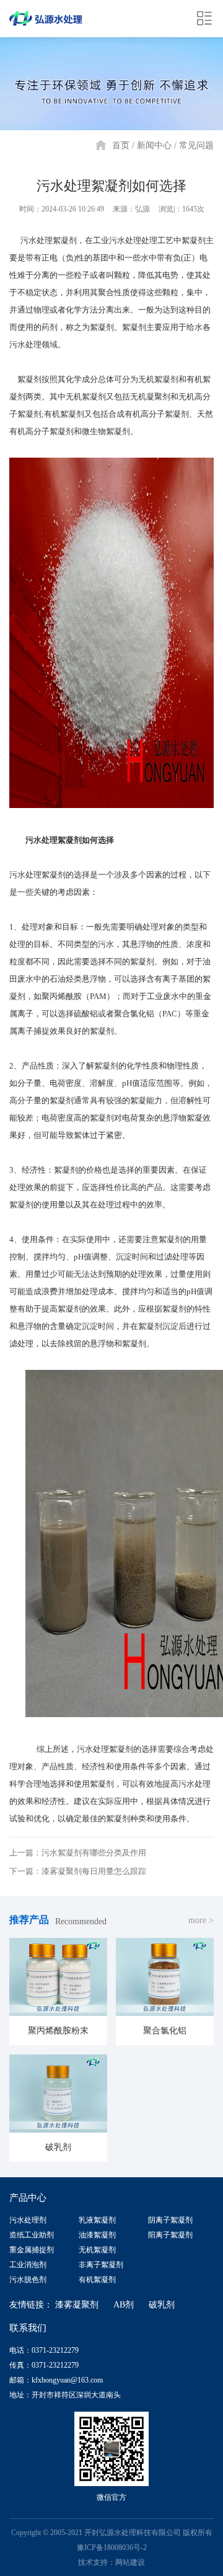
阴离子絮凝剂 (170, 2220)
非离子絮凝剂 (101, 2265)
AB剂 (124, 2305)
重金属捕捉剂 (32, 2250)
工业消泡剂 (28, 2265)
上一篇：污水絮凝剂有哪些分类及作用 (78, 1853)
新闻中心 (154, 145)
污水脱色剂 (28, 2280)
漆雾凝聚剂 (77, 2305)
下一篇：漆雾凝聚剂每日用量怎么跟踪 (78, 1871)
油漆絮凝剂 (97, 2235)
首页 (121, 145)
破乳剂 (162, 2305)
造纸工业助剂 (32, 2235)
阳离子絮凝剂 (170, 2235)
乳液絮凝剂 (97, 2220)
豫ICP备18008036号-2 (112, 2547)
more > (201, 1920)
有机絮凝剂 (97, 2280)
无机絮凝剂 (97, 2250)
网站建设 (130, 2562)
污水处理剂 (28, 2220)
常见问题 (196, 145)
